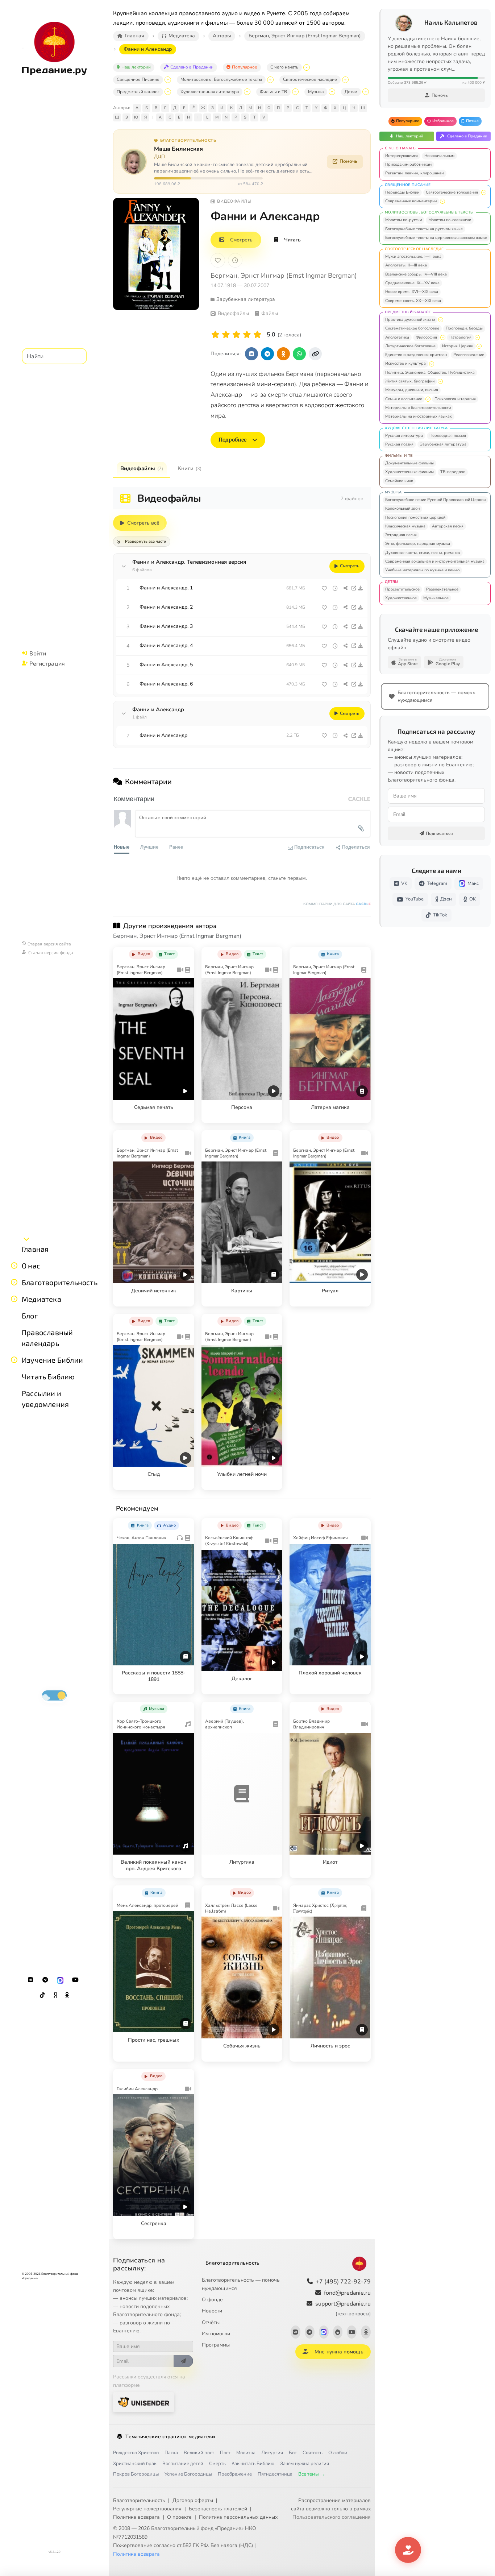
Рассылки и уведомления (45, 1399)
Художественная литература (210, 92)
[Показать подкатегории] (484, 192)
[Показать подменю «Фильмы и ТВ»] (295, 92)
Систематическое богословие (412, 328)
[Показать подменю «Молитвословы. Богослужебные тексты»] (270, 80)
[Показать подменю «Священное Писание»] (168, 80)
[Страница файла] (354, 588)
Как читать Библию (253, 2464)
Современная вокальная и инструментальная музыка (435, 561)
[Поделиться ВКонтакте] (251, 354)
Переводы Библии (402, 192)
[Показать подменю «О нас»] (14, 1266)
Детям (351, 92)
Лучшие (149, 847)
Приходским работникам (408, 164)
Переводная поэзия (448, 436)
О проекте (179, 2517)
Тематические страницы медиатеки (170, 2437)
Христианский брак (135, 2464)
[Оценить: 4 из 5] (247, 335)
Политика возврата (136, 2517)
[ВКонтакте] (30, 1980)
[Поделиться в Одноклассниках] (283, 354)
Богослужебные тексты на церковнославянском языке (436, 238)
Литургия (272, 2453)
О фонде (212, 2300)
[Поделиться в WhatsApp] (299, 354)
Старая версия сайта (49, 944)
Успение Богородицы (188, 2474)
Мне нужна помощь (339, 2352)
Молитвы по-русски (404, 220)
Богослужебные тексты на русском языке (424, 229)
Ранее (176, 847)
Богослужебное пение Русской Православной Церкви (435, 500)
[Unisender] (143, 2402)
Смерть (217, 2464)
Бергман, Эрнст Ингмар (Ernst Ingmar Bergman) (284, 276)
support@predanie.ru (343, 2308)
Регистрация (47, 663)
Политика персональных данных (238, 2517)
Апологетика (397, 337)
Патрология (460, 337)
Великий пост (199, 2453)
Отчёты (211, 2322)
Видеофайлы (142, 468)
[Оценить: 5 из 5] (257, 335)
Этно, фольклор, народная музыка (418, 544)
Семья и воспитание (404, 399)
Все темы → (311, 2474)
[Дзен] (55, 1995)
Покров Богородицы (136, 2474)
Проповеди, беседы (464, 328)
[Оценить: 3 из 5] (236, 335)
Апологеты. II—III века (406, 265)
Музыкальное (436, 598)
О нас (31, 1266)
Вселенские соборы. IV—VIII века (416, 274)
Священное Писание (138, 79)
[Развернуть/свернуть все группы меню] (26, 1239)
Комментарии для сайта (337, 904)
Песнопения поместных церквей (415, 517)
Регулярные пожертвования (147, 2509)
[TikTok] (42, 1995)
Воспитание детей (183, 2464)
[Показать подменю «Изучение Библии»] (14, 1360)
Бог (293, 2453)
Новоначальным (439, 156)
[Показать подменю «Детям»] (366, 92)
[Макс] (60, 1980)
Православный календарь (47, 1338)
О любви (338, 2453)
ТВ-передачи (453, 472)
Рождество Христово (136, 2453)
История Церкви (458, 346)
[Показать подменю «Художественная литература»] (247, 92)
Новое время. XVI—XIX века (412, 292)
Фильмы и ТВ (273, 92)
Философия (426, 337)
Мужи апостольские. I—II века (413, 256)
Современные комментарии (411, 201)
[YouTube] (75, 1980)
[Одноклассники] (67, 1995)
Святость (313, 2453)
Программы (216, 2345)
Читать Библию (48, 1376)
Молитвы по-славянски (450, 220)
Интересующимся (402, 156)
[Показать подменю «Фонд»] (14, 1282)
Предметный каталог (138, 92)
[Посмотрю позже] (185, 953)
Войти (38, 653)
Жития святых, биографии (410, 381)
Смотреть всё (143, 523)
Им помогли (216, 2334)
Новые (122, 847)
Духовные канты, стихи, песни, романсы (423, 553)
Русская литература (404, 436)
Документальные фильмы (409, 463)
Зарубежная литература (443, 444)
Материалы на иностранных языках (419, 416)
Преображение (235, 2474)
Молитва (246, 2453)
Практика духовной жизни (410, 320)
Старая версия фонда (51, 952)
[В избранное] (218, 260)
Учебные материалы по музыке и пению (422, 570)
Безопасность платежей (218, 2509)
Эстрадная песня (401, 535)
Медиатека (41, 1299)
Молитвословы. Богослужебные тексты (221, 79)
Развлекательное (442, 589)
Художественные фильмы (409, 472)
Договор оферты (193, 2500)
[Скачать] (361, 588)
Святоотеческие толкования (452, 192)
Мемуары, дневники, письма (412, 390)
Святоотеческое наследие (310, 79)
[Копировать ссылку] (315, 354)
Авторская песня (448, 526)
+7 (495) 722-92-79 (343, 2282)
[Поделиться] (346, 588)
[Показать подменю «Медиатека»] (14, 1299)
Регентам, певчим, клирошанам (415, 173)
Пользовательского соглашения (332, 2517)
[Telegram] (45, 1980)
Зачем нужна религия (305, 2464)
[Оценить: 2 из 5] (226, 335)
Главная (35, 1249)
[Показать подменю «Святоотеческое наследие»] (345, 80)
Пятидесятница (275, 2474)
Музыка (316, 92)
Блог (30, 1316)
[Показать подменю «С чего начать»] (307, 67)
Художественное (401, 598)
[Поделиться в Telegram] (267, 354)
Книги (190, 468)
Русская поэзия (399, 444)
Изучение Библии (52, 1360)
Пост (225, 2453)
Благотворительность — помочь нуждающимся (241, 2284)
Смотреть (241, 240)
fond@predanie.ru (347, 2293)
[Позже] (235, 260)
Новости (212, 2311)
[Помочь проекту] (408, 2550)
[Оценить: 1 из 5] (215, 335)
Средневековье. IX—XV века (412, 283)
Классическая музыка (405, 526)
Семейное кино (399, 481)
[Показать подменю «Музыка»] (332, 92)
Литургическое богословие (410, 346)
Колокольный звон (402, 508)
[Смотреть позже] (335, 588)
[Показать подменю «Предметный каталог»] (168, 92)
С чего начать (284, 67)
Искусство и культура (405, 363)
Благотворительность (60, 1282)
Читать (292, 240)
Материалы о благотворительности (418, 408)
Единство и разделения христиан (416, 355)
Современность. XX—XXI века (413, 301)
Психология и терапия (455, 399)
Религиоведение (469, 355)
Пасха (171, 2453)
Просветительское (402, 589)
